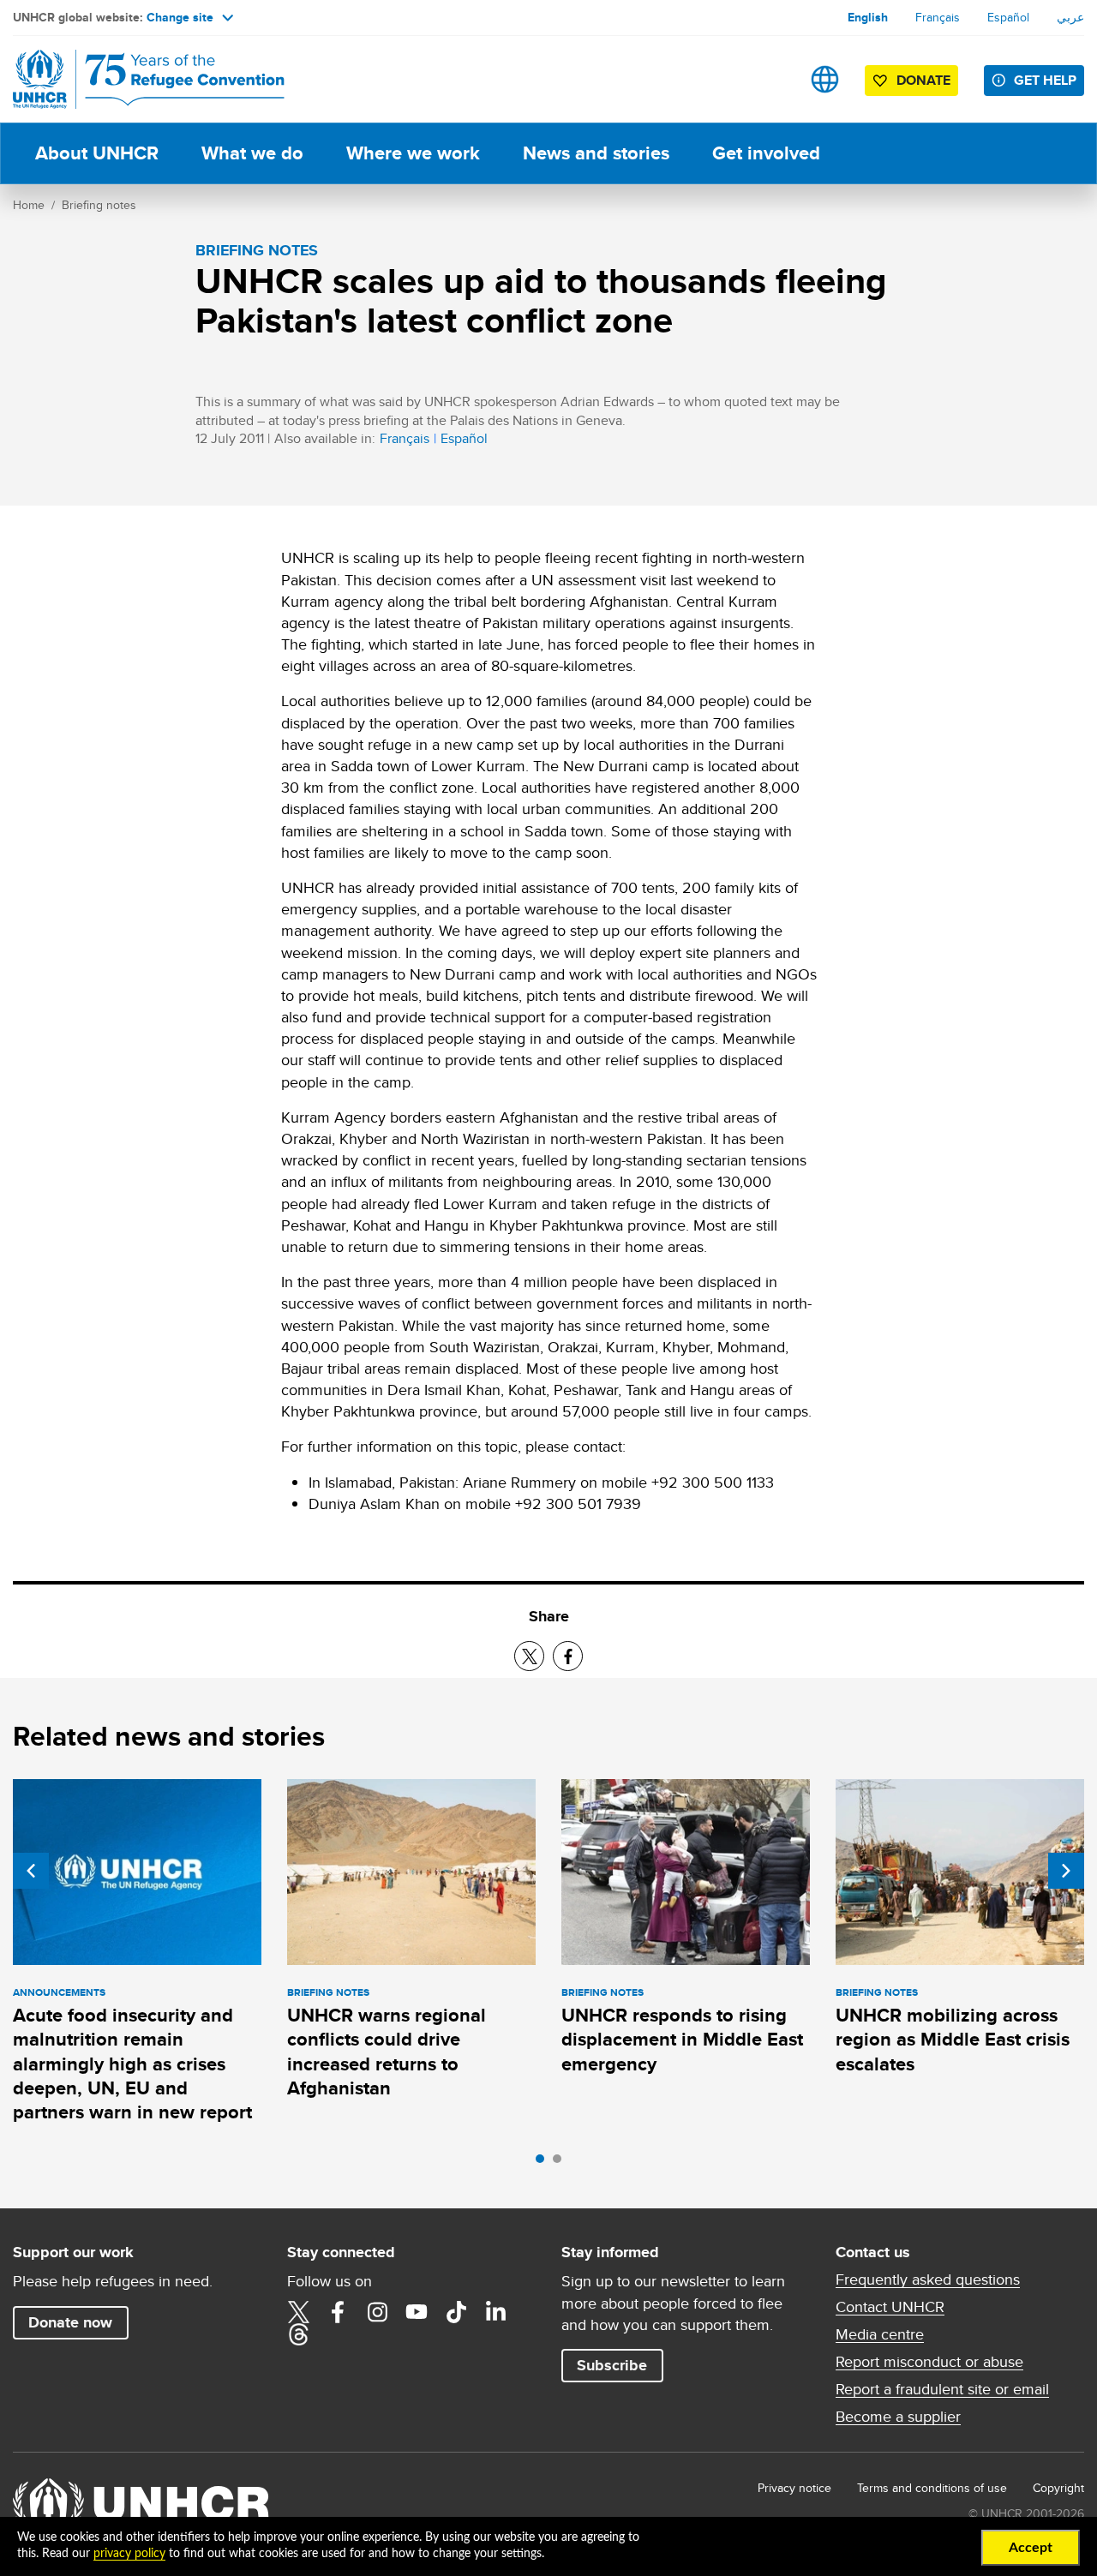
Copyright (1058, 2488)
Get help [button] (1045, 80)
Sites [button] (825, 79)
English (868, 17)
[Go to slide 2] (561, 2163)
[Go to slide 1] (544, 2163)
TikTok (456, 2312)
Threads (298, 2334)
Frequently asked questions (928, 2279)
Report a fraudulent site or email (942, 2389)
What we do (252, 153)
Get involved (766, 153)
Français (938, 17)
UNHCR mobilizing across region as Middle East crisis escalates (953, 2040)
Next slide (1066, 1871)
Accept (1031, 2548)
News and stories (596, 153)
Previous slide (31, 1871)
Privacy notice (794, 2488)
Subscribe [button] (612, 2365)
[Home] (133, 79)
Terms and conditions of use (932, 2488)
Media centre (880, 2334)
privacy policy (129, 2554)
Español (1008, 17)
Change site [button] (180, 17)
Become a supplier (898, 2417)
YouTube (417, 2312)
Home (29, 205)
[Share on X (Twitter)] (529, 1656)
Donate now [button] (70, 2322)
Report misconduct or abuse (929, 2362)
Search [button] (771, 79)
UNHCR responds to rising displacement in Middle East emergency (682, 2040)
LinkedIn (495, 2312)
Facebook (338, 2312)
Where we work (413, 153)
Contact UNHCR (890, 2307)
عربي (1070, 17)
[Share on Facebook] (568, 1656)
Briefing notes (99, 205)
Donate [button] (923, 80)
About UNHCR (97, 153)
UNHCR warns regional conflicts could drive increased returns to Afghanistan (387, 2052)
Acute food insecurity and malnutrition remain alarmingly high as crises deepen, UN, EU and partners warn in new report (132, 2064)
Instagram (377, 2312)
